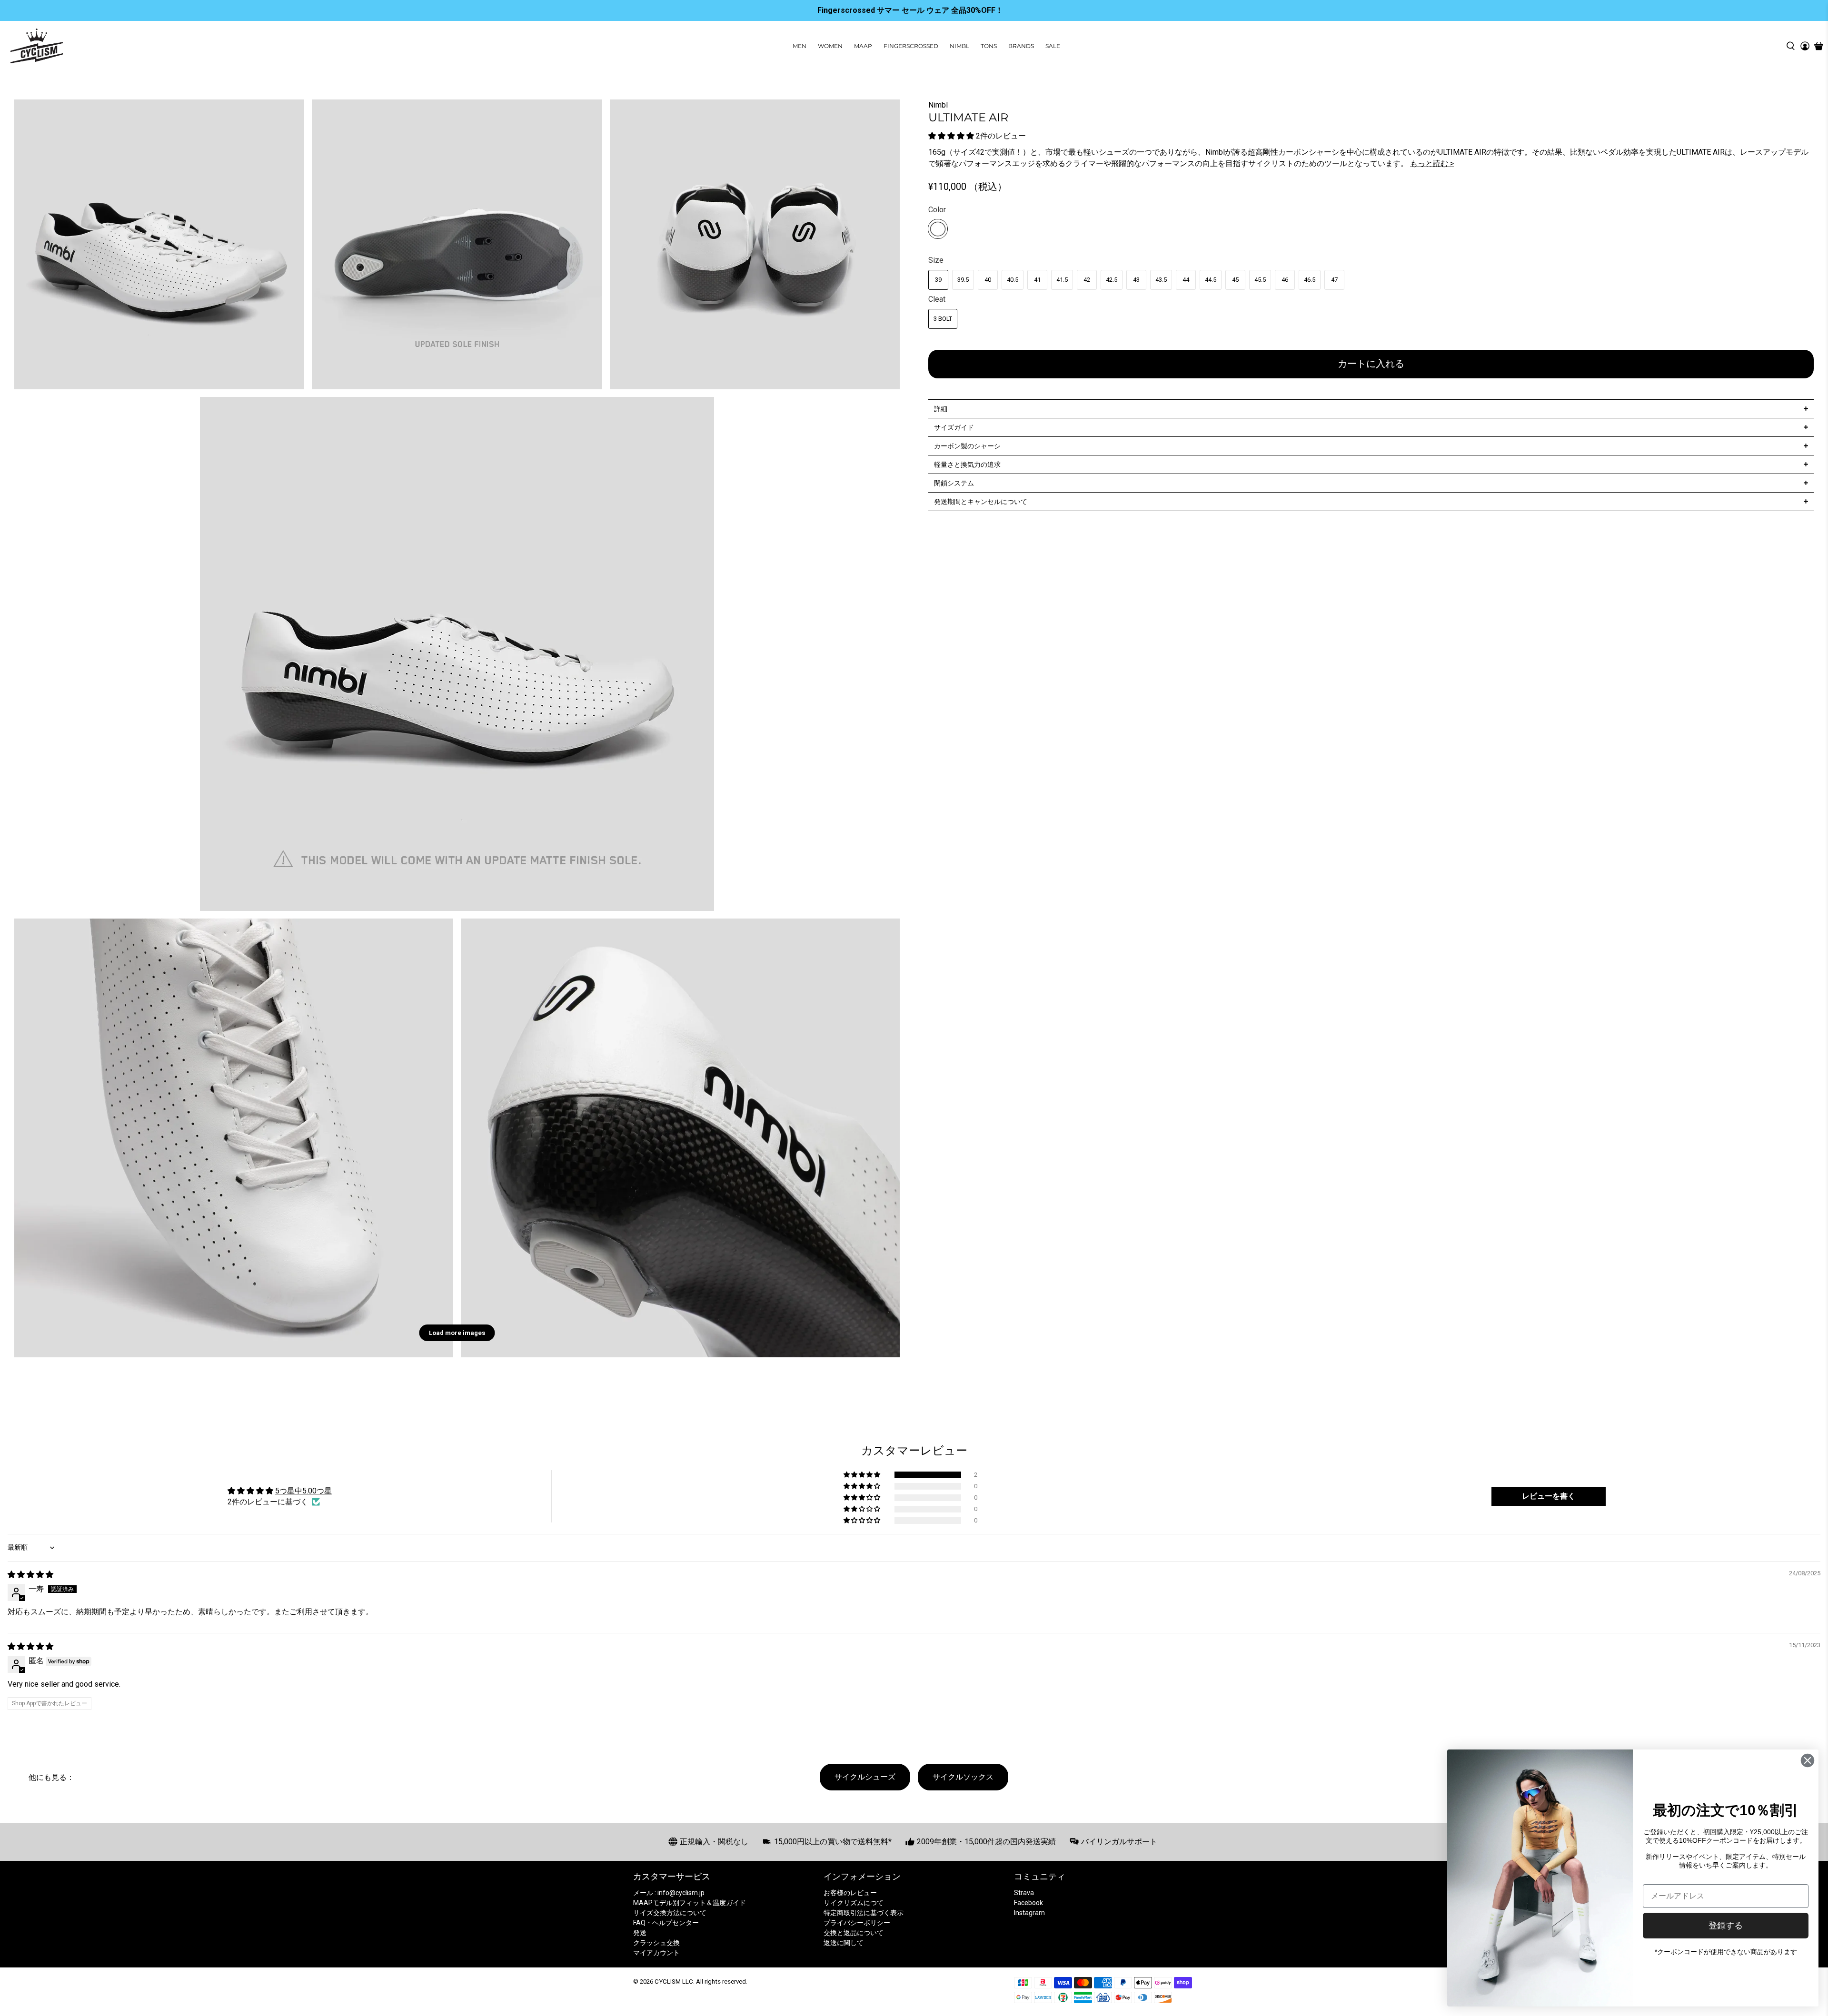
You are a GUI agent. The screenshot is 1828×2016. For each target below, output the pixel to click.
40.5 (1013, 280)
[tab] (1371, 409)
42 (1087, 280)
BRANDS (1021, 46)
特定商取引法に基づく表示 (864, 1913)
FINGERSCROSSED (911, 46)
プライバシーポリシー (857, 1923)
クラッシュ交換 (656, 1943)
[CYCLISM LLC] (37, 46)
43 (1136, 280)
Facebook (1028, 1903)
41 (1037, 280)
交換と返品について (854, 1933)
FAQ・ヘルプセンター (666, 1923)
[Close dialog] (1808, 1760)
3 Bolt (943, 319)
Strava (1024, 1893)
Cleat (937, 299)
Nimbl (938, 105)
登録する (1726, 1926)
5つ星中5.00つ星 (303, 1491)
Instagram (1029, 1913)
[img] (30, 1575)
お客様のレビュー (850, 1893)
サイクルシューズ (865, 1777)
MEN (800, 46)
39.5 (963, 280)
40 (988, 280)
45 (1235, 280)
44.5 (1211, 280)
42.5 (1112, 280)
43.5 (1161, 280)
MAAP (863, 46)
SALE (1053, 46)
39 (938, 280)
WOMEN (830, 46)
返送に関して (844, 1943)
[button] (951, 136)
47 (1334, 280)
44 (1186, 280)
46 (1285, 280)
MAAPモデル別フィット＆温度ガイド (690, 1903)
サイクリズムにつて (854, 1903)
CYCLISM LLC (674, 1981)
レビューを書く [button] (1549, 1496)
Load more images (457, 1333)
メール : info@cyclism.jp (669, 1893)
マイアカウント (656, 1953)
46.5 (1310, 280)
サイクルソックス (963, 1777)
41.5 (1062, 280)
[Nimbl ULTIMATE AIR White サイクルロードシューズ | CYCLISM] (457, 654)
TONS (989, 46)
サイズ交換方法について (670, 1913)
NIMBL (959, 46)
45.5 (1260, 280)
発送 (640, 1933)
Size (936, 260)
